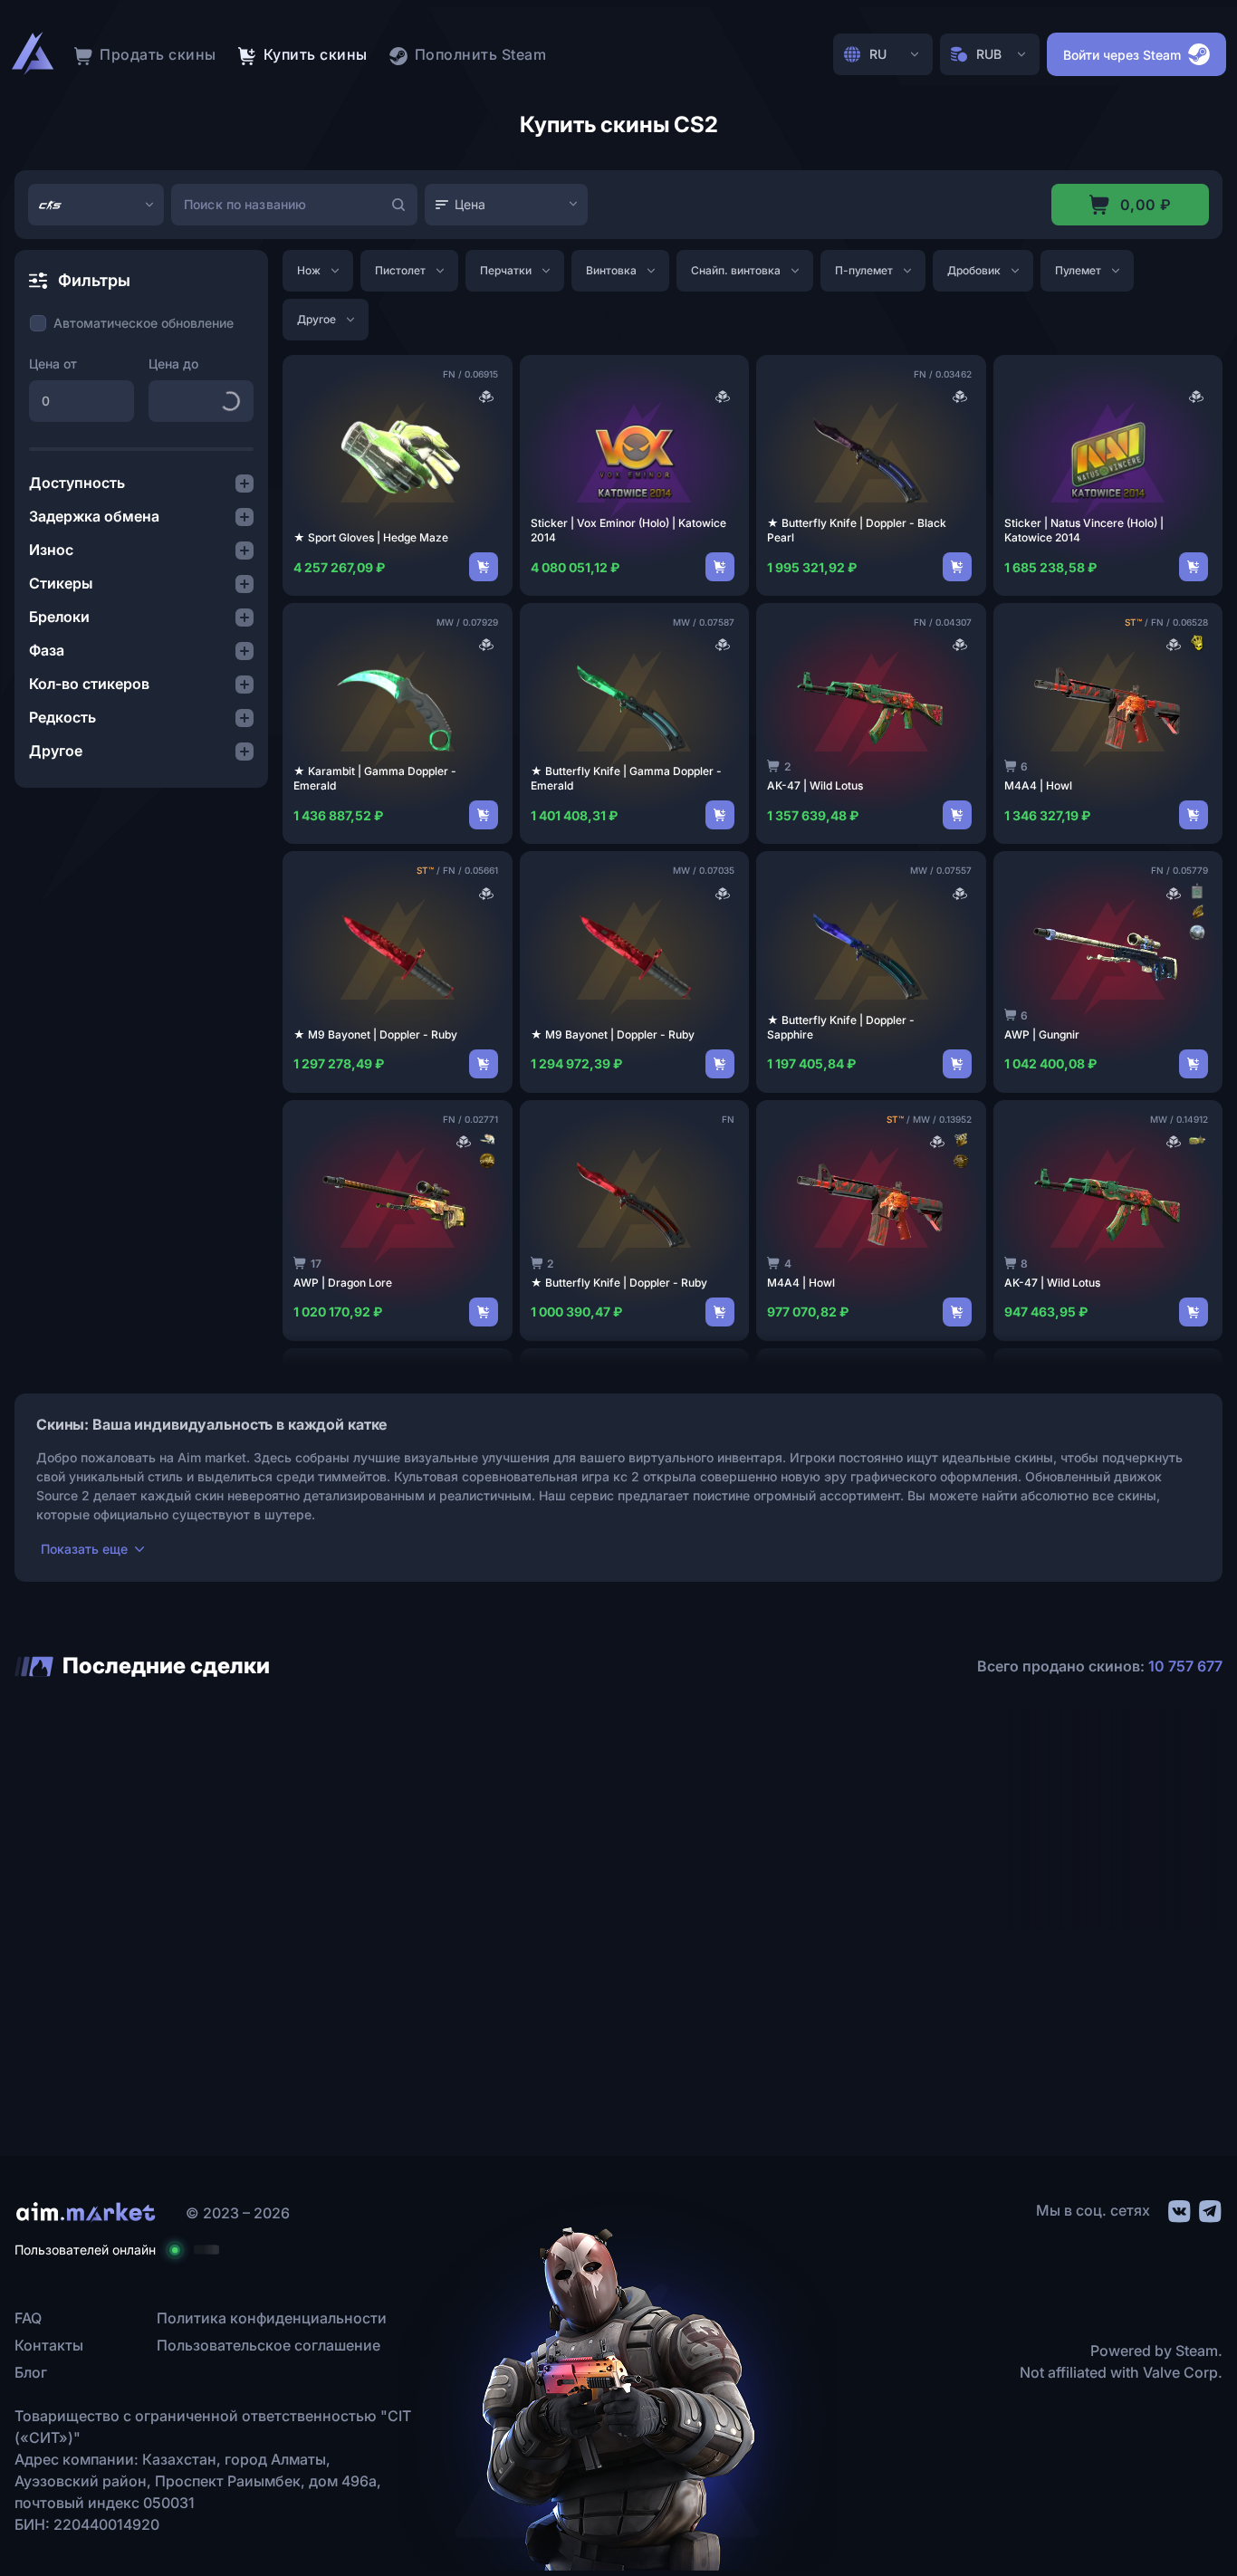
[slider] (141, 449)
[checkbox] (131, 323)
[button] (141, 483)
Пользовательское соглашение (268, 2345)
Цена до (173, 364)
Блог (31, 2372)
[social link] (1178, 2208)
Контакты (49, 2345)
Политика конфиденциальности (272, 2318)
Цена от (53, 364)
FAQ (28, 2318)
